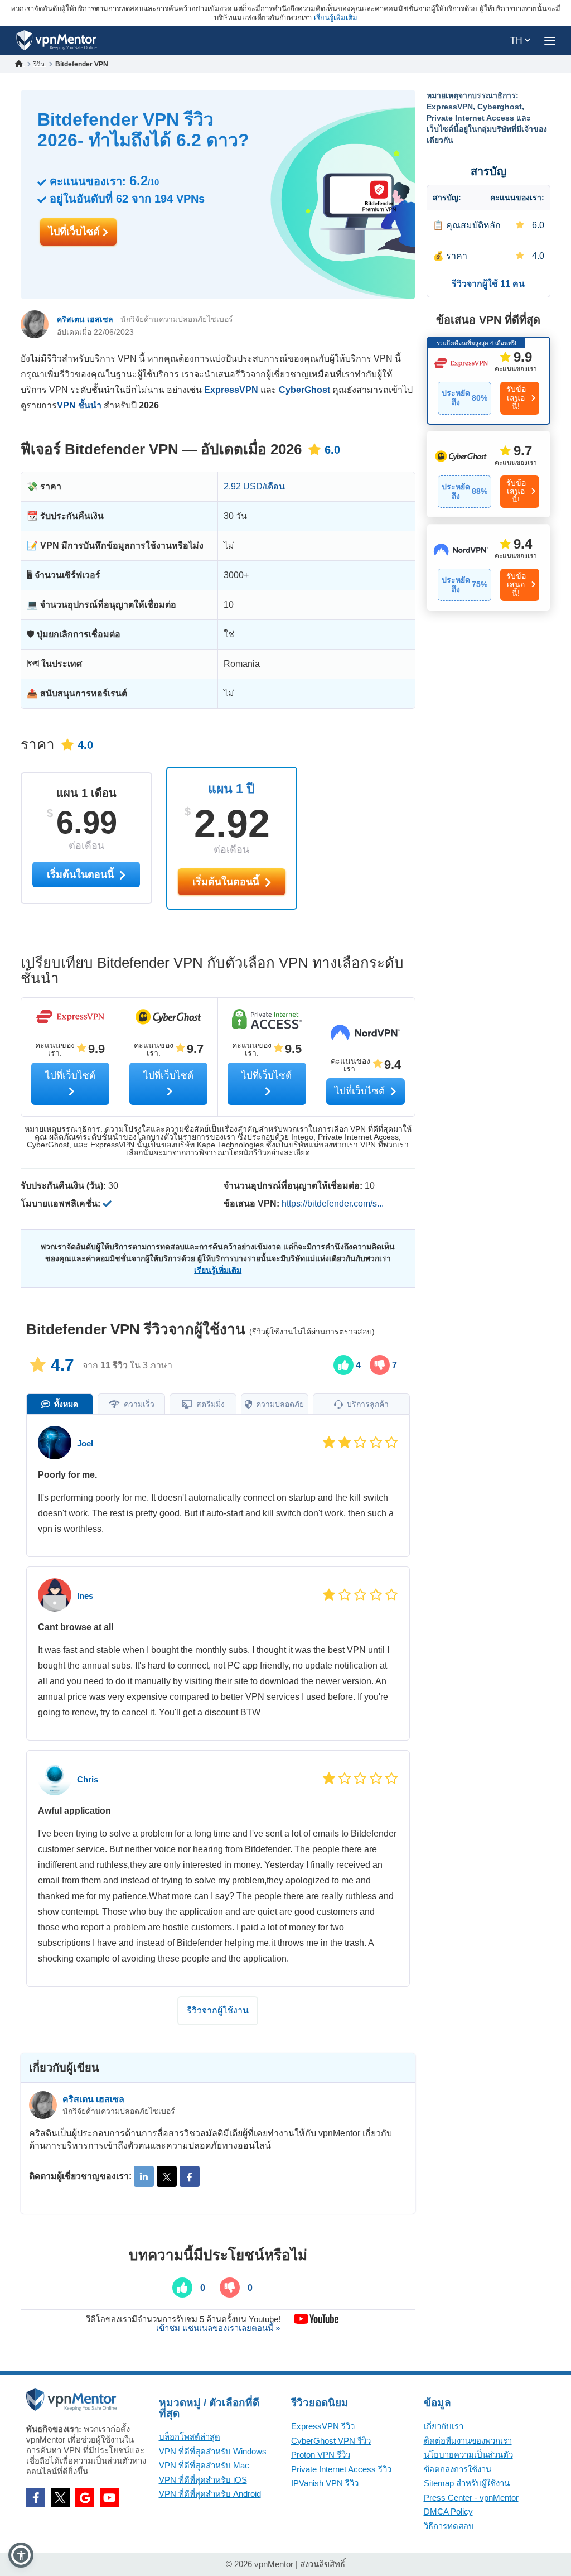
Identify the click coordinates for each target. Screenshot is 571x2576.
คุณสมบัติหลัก (473, 225)
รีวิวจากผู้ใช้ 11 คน (488, 284)
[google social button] (85, 2497)
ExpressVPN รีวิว (323, 2426)
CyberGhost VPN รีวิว (331, 2441)
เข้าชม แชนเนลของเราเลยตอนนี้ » (218, 2328)
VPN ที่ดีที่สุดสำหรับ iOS (203, 2480)
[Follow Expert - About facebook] (190, 2176)
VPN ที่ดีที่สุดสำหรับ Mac (204, 2465)
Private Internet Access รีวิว (341, 2469)
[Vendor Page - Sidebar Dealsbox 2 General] (489, 474)
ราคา (457, 256)
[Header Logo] (57, 40)
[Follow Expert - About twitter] (167, 2176)
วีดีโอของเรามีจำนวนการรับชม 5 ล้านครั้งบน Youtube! (183, 2319)
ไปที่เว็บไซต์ (76, 232)
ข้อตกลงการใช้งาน (458, 2469)
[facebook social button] (36, 2497)
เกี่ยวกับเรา (444, 2426)
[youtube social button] (109, 2497)
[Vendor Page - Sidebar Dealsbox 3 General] (489, 567)
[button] (21, 2555)
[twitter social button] (60, 2497)
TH (517, 40)
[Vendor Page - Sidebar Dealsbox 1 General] (489, 380)
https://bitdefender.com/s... (333, 1203)
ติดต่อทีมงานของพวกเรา (468, 2441)
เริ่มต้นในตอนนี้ (227, 882)
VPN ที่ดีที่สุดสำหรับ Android (210, 2494)
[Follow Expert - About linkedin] (144, 2176)
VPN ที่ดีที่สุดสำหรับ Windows (213, 2451)
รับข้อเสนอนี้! (516, 398)
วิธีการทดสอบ (449, 2526)
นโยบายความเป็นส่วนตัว (468, 2455)
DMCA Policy (448, 2512)
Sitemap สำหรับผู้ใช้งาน (467, 2483)
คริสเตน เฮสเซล (85, 319)
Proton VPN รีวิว (321, 2455)
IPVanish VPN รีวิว (325, 2483)
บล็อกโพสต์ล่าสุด (190, 2437)
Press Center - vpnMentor (471, 2498)
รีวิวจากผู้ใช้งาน (218, 2010)
